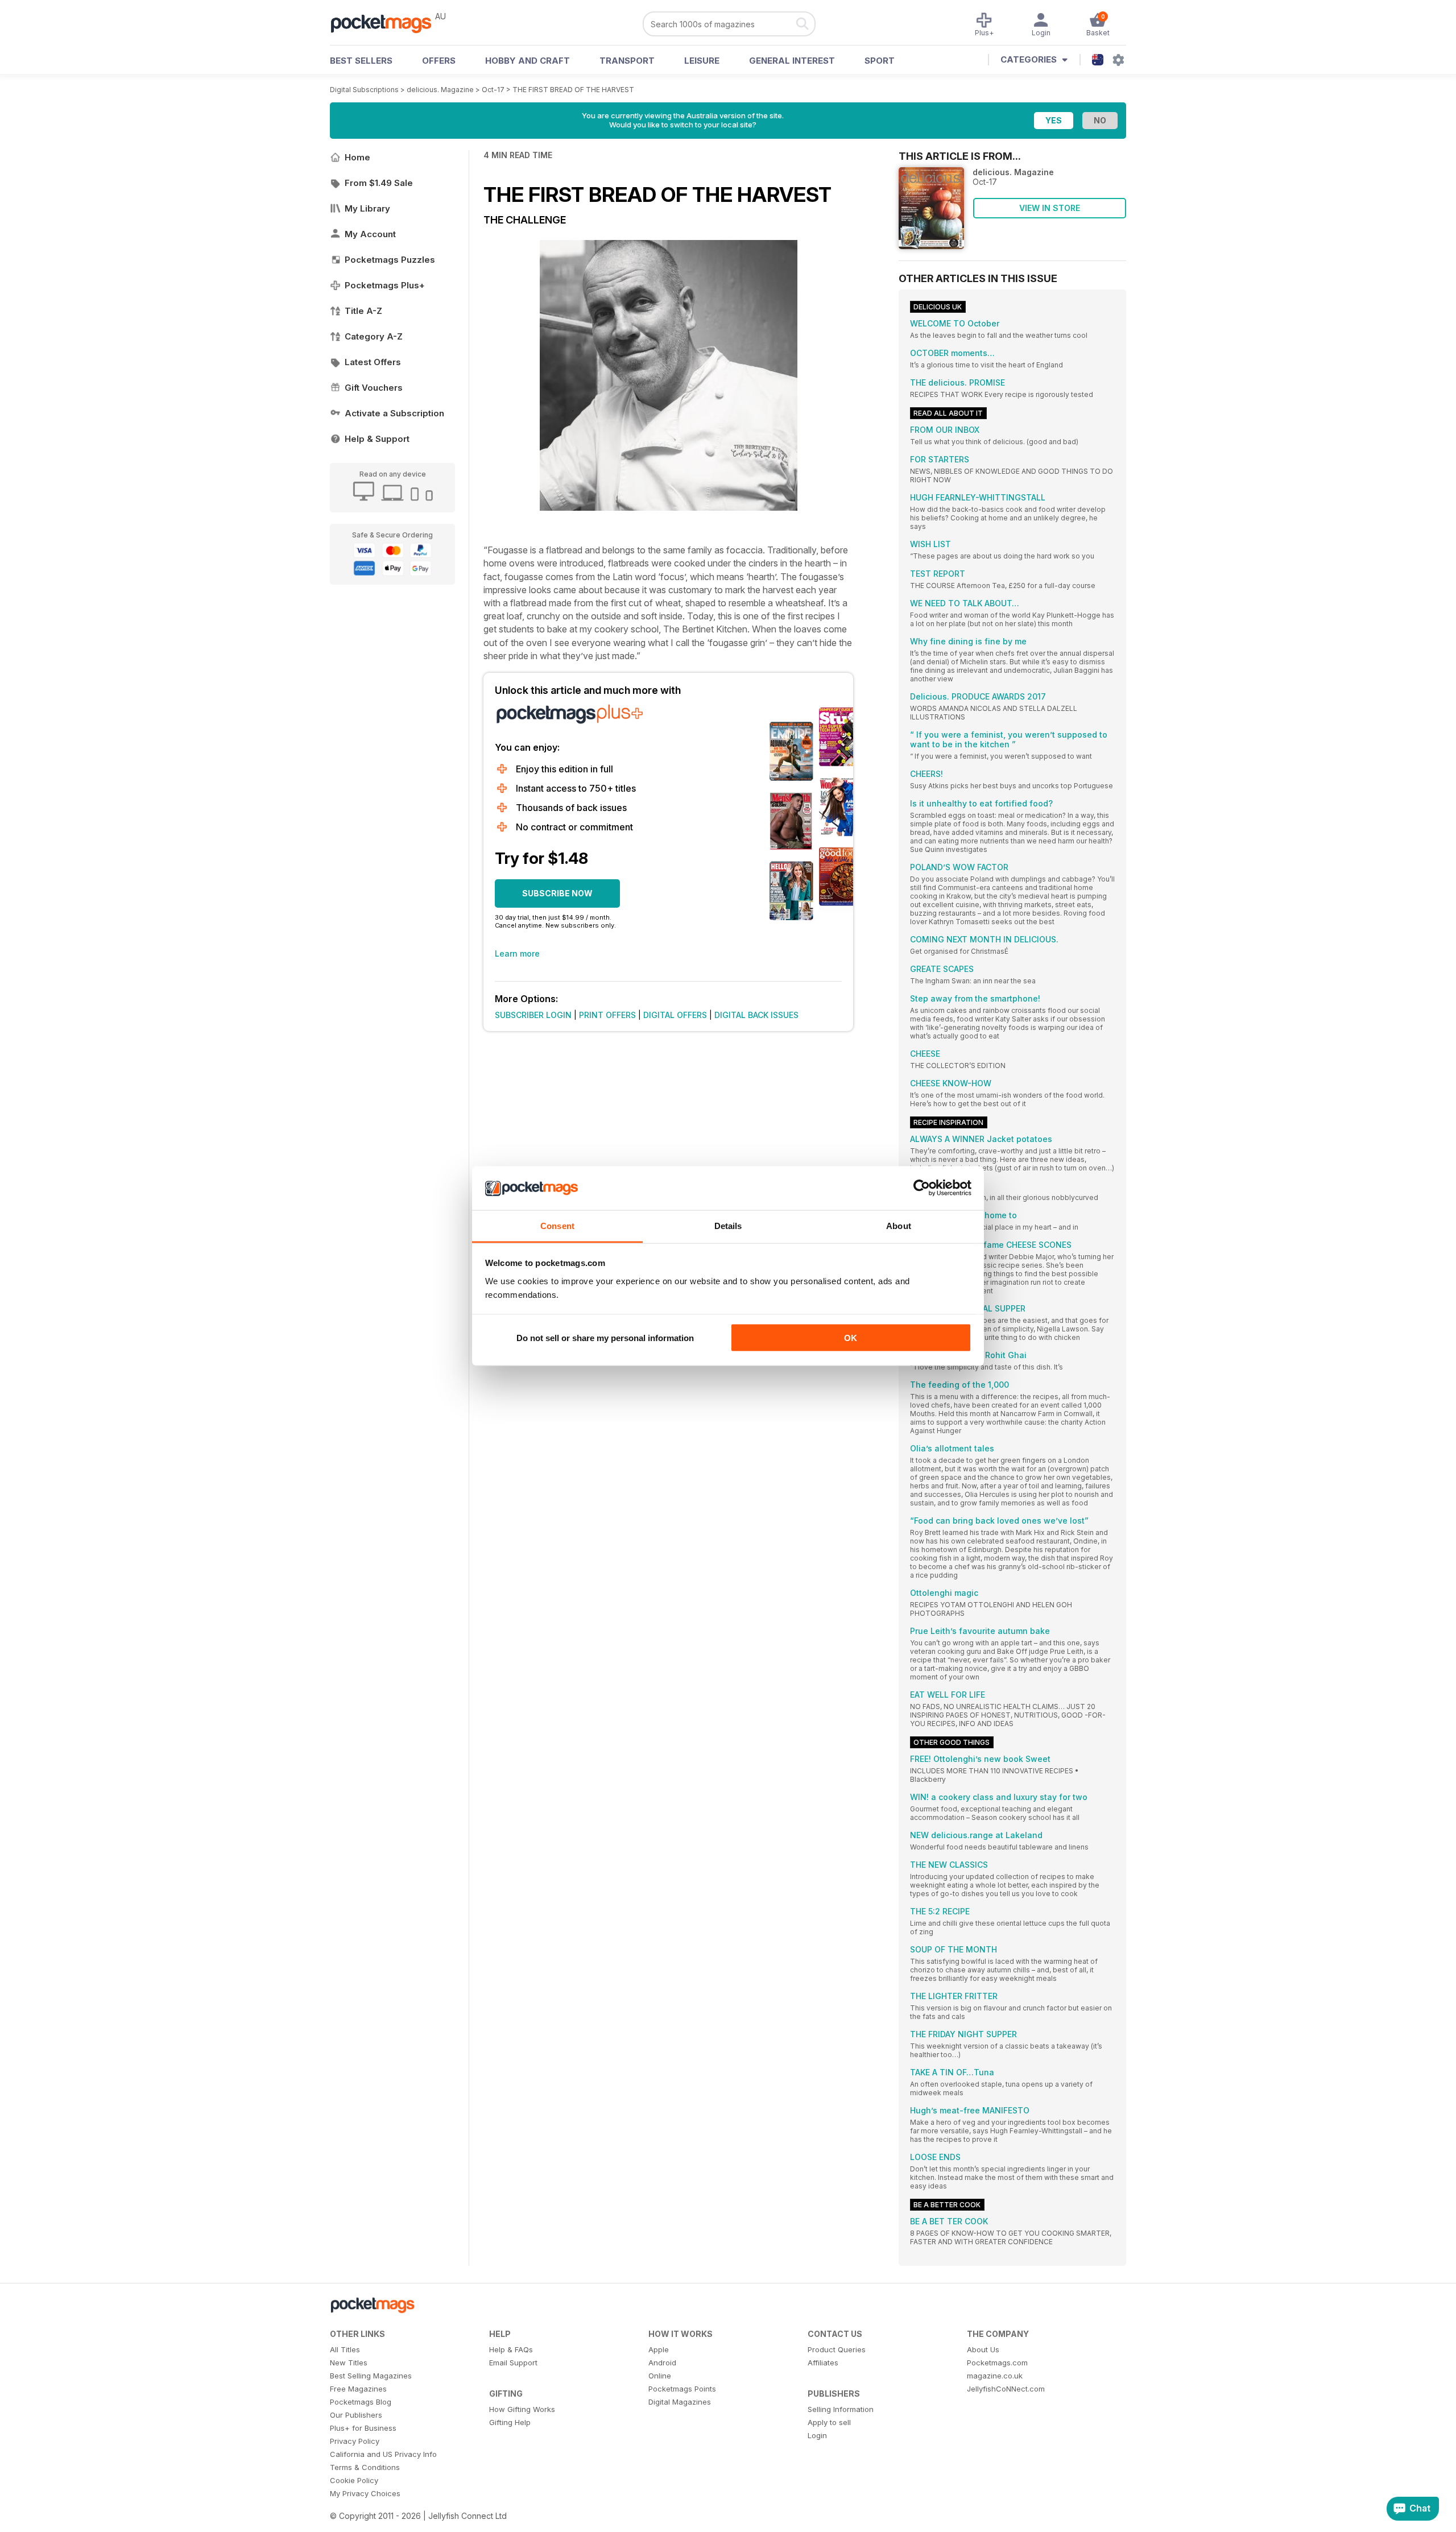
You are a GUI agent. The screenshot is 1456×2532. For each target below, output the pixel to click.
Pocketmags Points (682, 2389)
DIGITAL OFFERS (675, 1015)
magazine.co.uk (995, 2376)
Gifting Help (510, 2422)
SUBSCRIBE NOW (557, 893)
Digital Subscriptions (364, 90)
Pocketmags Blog (361, 2402)
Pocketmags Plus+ (385, 285)
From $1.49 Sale (379, 183)
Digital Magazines (680, 2402)
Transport (627, 61)
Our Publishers (356, 2415)
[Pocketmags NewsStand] (387, 23)
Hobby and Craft (528, 61)
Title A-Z (363, 311)
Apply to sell (829, 2422)
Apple (659, 2349)
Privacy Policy (355, 2441)
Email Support (513, 2363)
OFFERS (439, 61)
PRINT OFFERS (607, 1015)
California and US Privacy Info (383, 2454)
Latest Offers (373, 362)
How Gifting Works (522, 2409)
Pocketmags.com (997, 2363)
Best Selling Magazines (371, 2376)
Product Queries (837, 2349)
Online (660, 2376)
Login (817, 2435)
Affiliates (823, 2363)
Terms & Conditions (365, 2467)
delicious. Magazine (440, 90)
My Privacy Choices (365, 2493)
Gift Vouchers (374, 388)
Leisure (702, 61)
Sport (880, 61)
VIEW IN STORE (1050, 208)
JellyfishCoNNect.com (1006, 2389)
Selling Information (841, 2409)
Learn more (517, 953)
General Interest (792, 61)
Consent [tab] (557, 1225)
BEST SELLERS (361, 61)
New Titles (349, 2363)
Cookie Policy (354, 2480)
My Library (367, 208)
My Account (370, 234)
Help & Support (377, 439)
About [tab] (899, 1225)
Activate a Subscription (394, 413)
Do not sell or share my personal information (605, 1338)
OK (851, 1338)
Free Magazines (358, 2389)
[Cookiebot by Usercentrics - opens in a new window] (922, 1188)
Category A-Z (374, 336)
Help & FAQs (511, 2349)
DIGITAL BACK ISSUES (756, 1015)
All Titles (345, 2349)
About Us (983, 2349)
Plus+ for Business (363, 2428)
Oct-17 (493, 90)
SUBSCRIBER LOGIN (533, 1015)
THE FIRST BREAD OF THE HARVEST (573, 90)
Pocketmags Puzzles (390, 260)
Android (662, 2363)
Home (357, 157)
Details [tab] (728, 1225)
